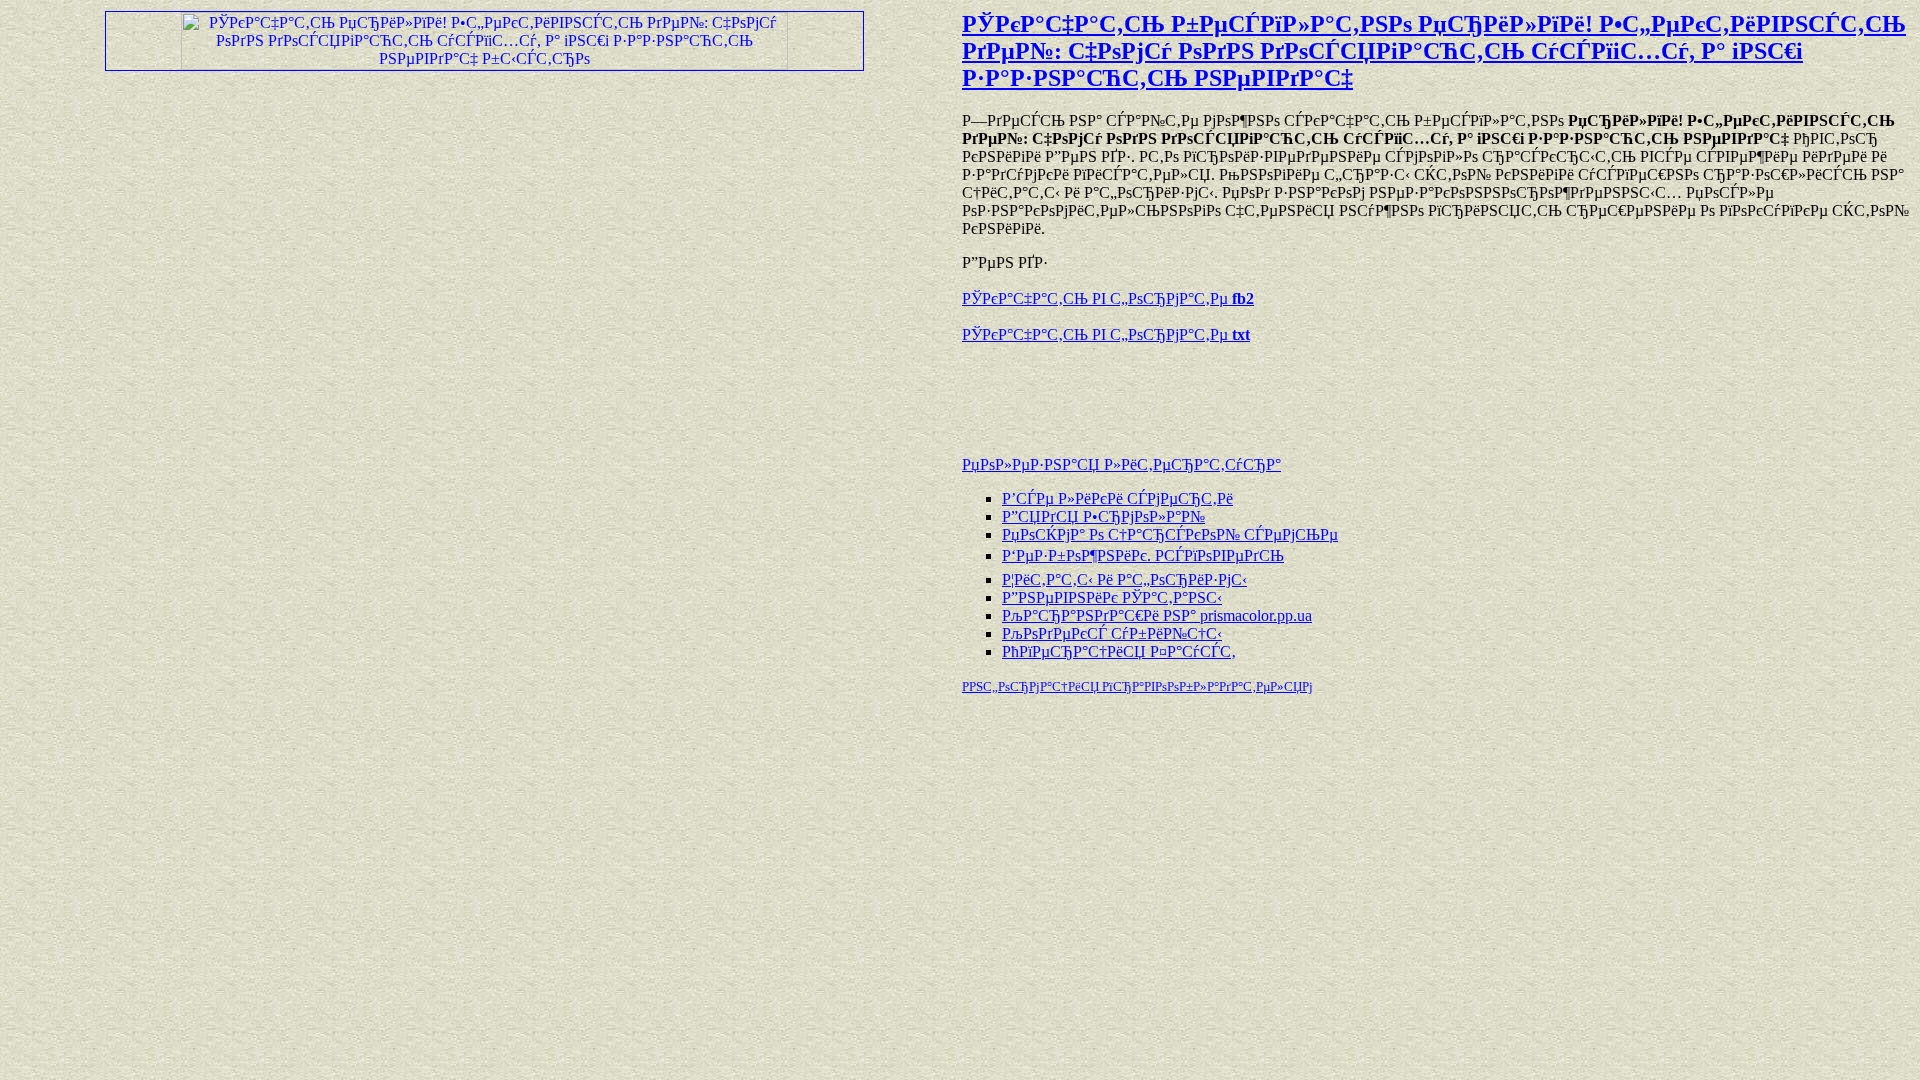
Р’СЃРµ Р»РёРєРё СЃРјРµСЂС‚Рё (1117, 498)
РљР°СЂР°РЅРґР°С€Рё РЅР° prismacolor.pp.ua (1157, 615)
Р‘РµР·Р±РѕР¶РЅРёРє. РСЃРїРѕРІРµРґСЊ (1143, 555)
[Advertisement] (1196, 390)
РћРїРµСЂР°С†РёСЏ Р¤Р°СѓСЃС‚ (1119, 651)
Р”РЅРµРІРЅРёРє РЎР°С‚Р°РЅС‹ (1112, 597)
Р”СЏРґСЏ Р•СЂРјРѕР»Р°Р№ (1103, 516)
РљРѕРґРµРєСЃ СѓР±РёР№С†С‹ (1112, 633)
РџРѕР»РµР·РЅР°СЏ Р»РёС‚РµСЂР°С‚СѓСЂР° (1121, 464)
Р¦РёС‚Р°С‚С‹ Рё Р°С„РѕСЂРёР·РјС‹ (1124, 579)
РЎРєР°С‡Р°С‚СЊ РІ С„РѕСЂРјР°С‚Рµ (1108, 298)
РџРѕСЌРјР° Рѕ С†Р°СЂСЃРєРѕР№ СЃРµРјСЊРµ (1170, 534)
